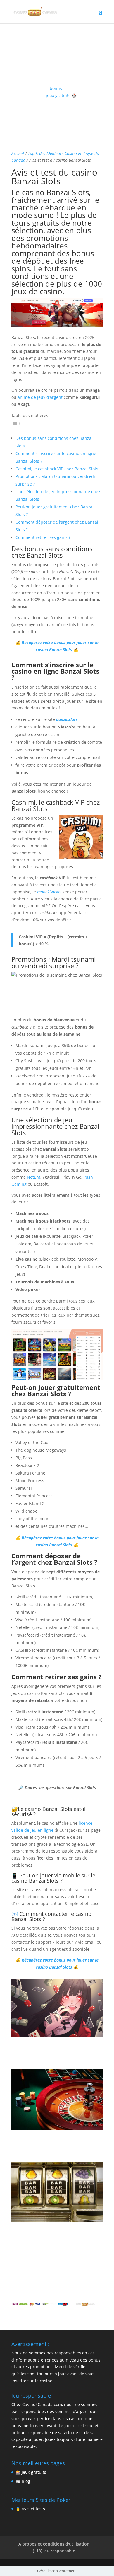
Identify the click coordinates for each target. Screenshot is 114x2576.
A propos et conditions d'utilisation (54, 2544)
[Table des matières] (57, 423)
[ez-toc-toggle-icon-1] (57, 427)
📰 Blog (23, 2481)
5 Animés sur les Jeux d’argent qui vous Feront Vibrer (54, 2050)
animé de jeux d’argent (40, 397)
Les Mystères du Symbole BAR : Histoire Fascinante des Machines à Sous (55, 2236)
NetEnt (34, 1177)
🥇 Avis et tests (30, 2509)
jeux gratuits (58, 95)
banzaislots (67, 719)
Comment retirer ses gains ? (43, 537)
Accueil (18, 153)
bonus (56, 88)
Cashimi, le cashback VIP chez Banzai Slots (57, 469)
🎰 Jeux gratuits (31, 2472)
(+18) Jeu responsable (54, 2551)
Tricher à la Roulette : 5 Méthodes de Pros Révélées (52, 2143)
